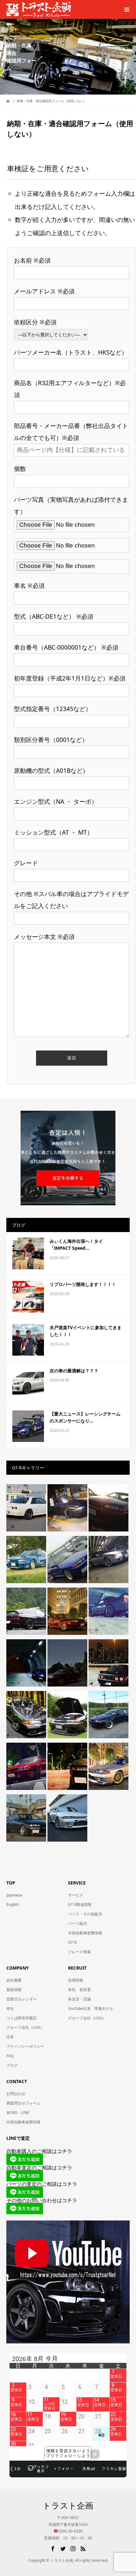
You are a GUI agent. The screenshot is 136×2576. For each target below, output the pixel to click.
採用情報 (76, 1980)
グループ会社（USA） (25, 2027)
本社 (10, 2009)
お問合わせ (16, 2094)
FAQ (10, 2056)
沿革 (10, 2037)
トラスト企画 (68, 2505)
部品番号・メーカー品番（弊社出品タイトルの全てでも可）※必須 (71, 432)
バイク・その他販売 (85, 1914)
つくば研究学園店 (22, 2018)
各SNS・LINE (18, 2113)
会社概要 (14, 1980)
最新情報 (14, 1990)
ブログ (12, 2065)
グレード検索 (79, 1952)
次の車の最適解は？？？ (74, 1371)
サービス (76, 1895)
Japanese (14, 1895)
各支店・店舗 (79, 1999)
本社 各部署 (79, 1990)
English (13, 1905)
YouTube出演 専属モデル (91, 2009)
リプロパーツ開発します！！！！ (83, 1284)
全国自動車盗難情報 (85, 1933)
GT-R (72, 1942)
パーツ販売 (77, 1923)
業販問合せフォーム (23, 2103)
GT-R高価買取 (80, 1905)
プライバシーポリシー (25, 2046)
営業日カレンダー (22, 1999)
